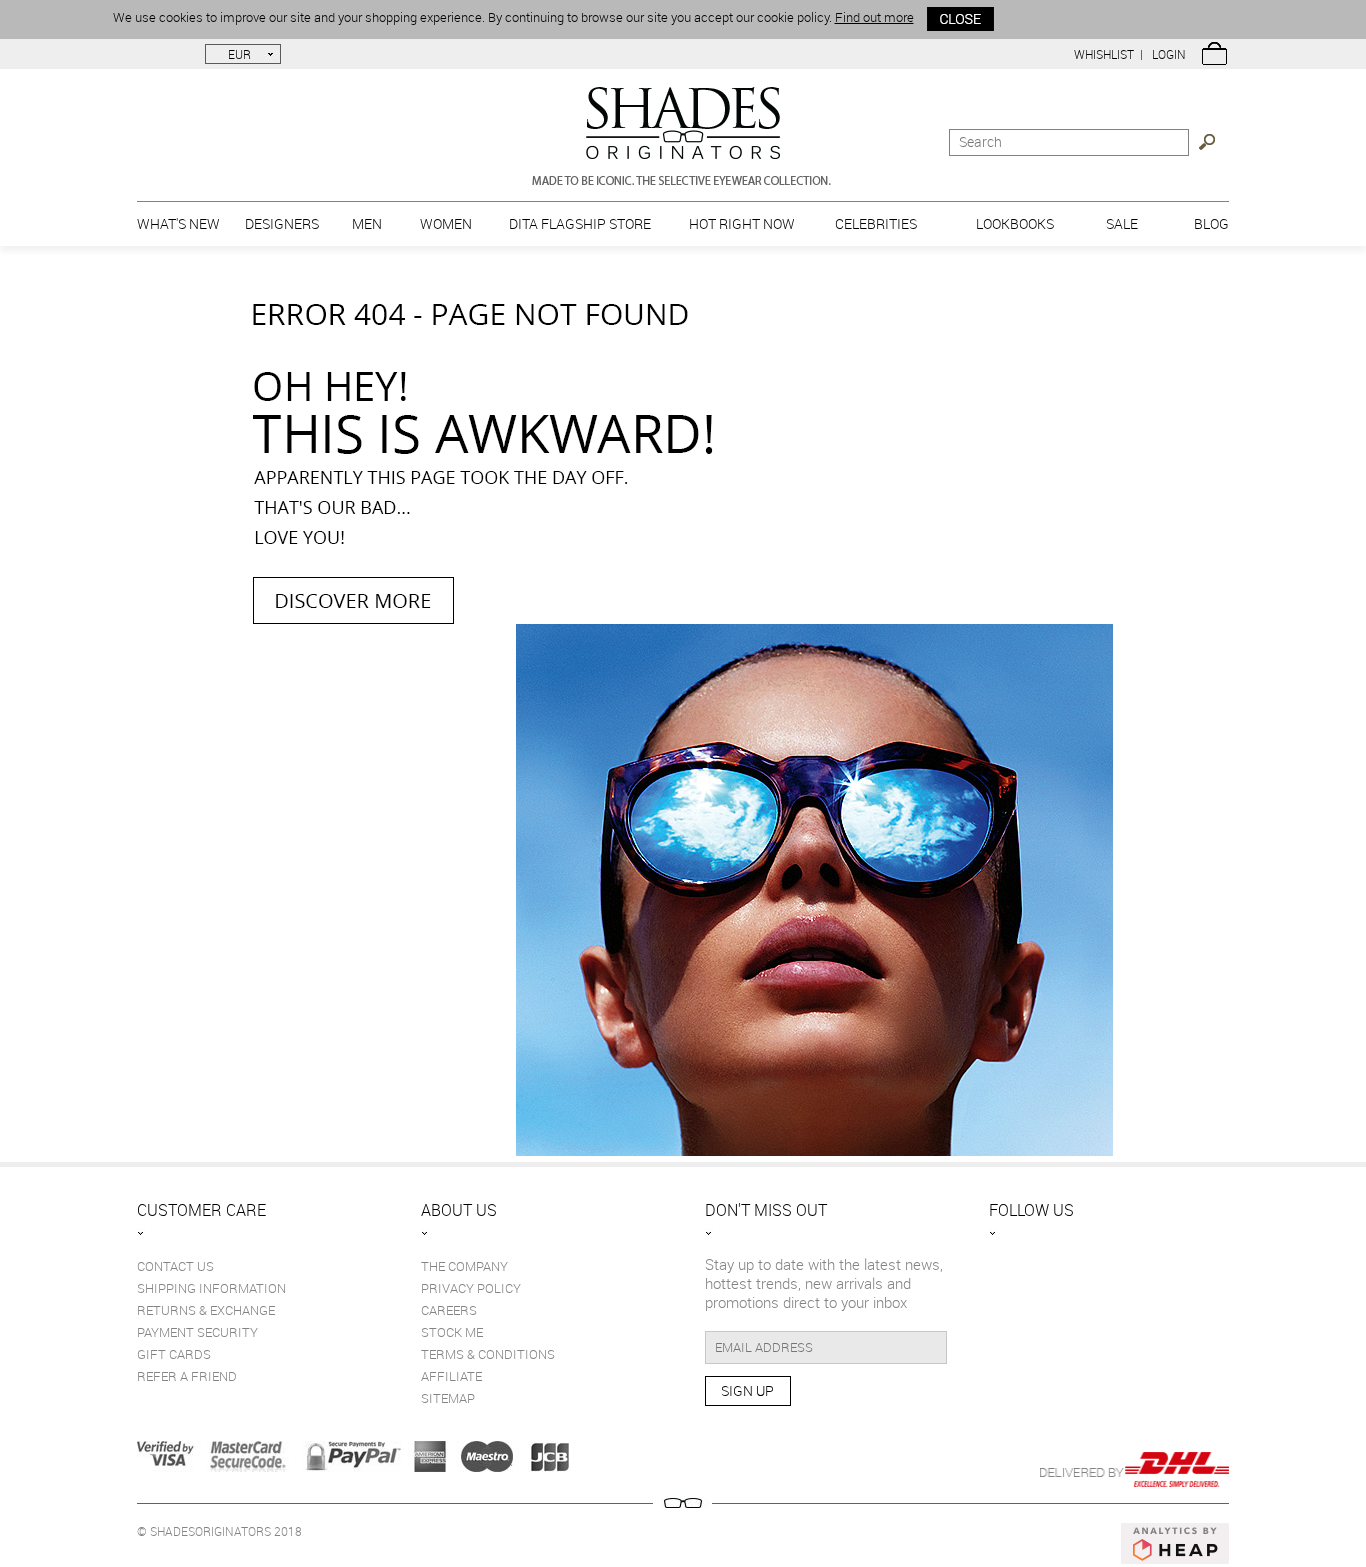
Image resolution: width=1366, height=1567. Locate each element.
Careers (449, 1310)
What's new (178, 223)
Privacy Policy (471, 1288)
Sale (1122, 223)
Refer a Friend (187, 1376)
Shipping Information (211, 1288)
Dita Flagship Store (580, 223)
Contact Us (175, 1266)
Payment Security (197, 1332)
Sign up (747, 1390)
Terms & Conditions (488, 1354)
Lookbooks (1015, 223)
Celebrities (876, 223)
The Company (464, 1266)
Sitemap (448, 1398)
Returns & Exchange (206, 1310)
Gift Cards (174, 1354)
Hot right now (742, 223)
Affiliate (451, 1376)
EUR (239, 54)
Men (367, 223)
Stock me (452, 1332)
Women (446, 223)
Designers (282, 223)
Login (1169, 54)
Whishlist (1104, 54)
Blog (1211, 223)
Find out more (874, 17)
